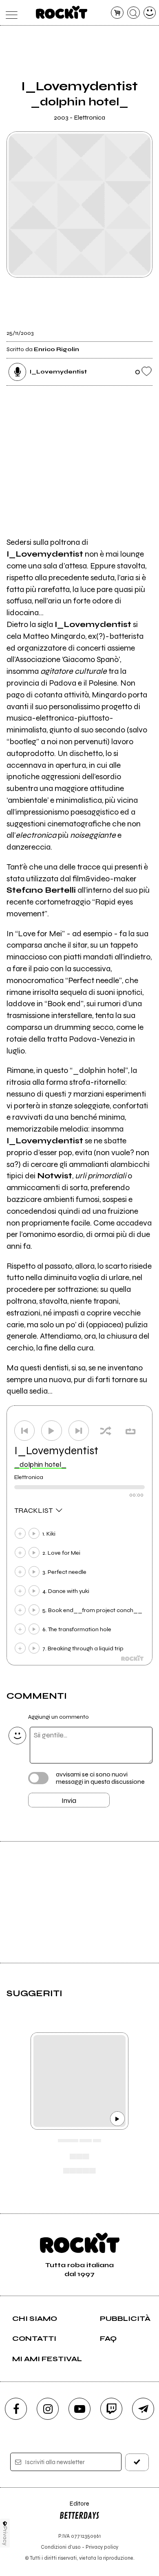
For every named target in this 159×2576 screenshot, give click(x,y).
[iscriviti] (137, 2462)
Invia (69, 1800)
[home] (62, 12)
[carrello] (117, 13)
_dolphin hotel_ (40, 1464)
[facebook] (16, 2409)
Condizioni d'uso (61, 2547)
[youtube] (79, 2409)
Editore (74, 2507)
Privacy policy (102, 2547)
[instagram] (48, 2409)
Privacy (5, 2536)
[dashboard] (150, 13)
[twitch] (111, 2409)
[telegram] (143, 2409)
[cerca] (134, 13)
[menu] (10, 13)
